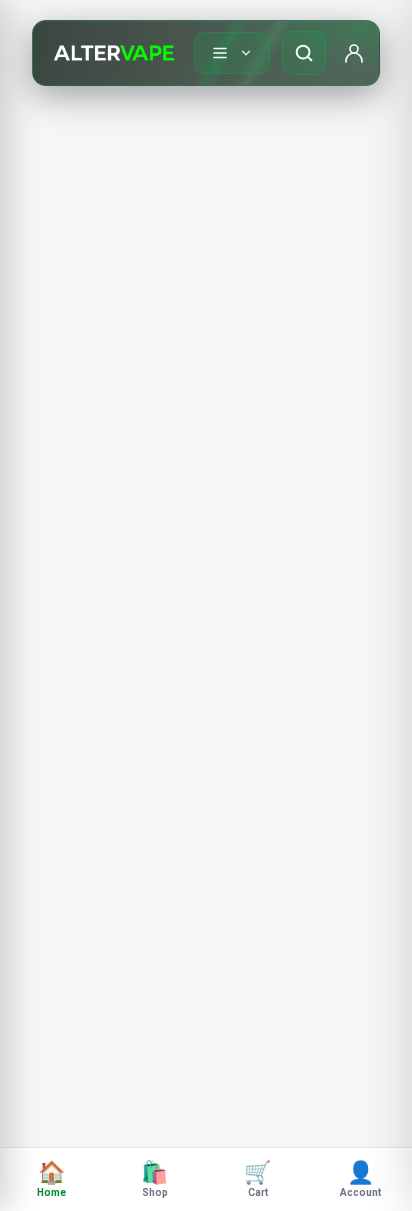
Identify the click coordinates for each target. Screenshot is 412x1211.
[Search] (304, 53)
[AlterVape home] (113, 53)
